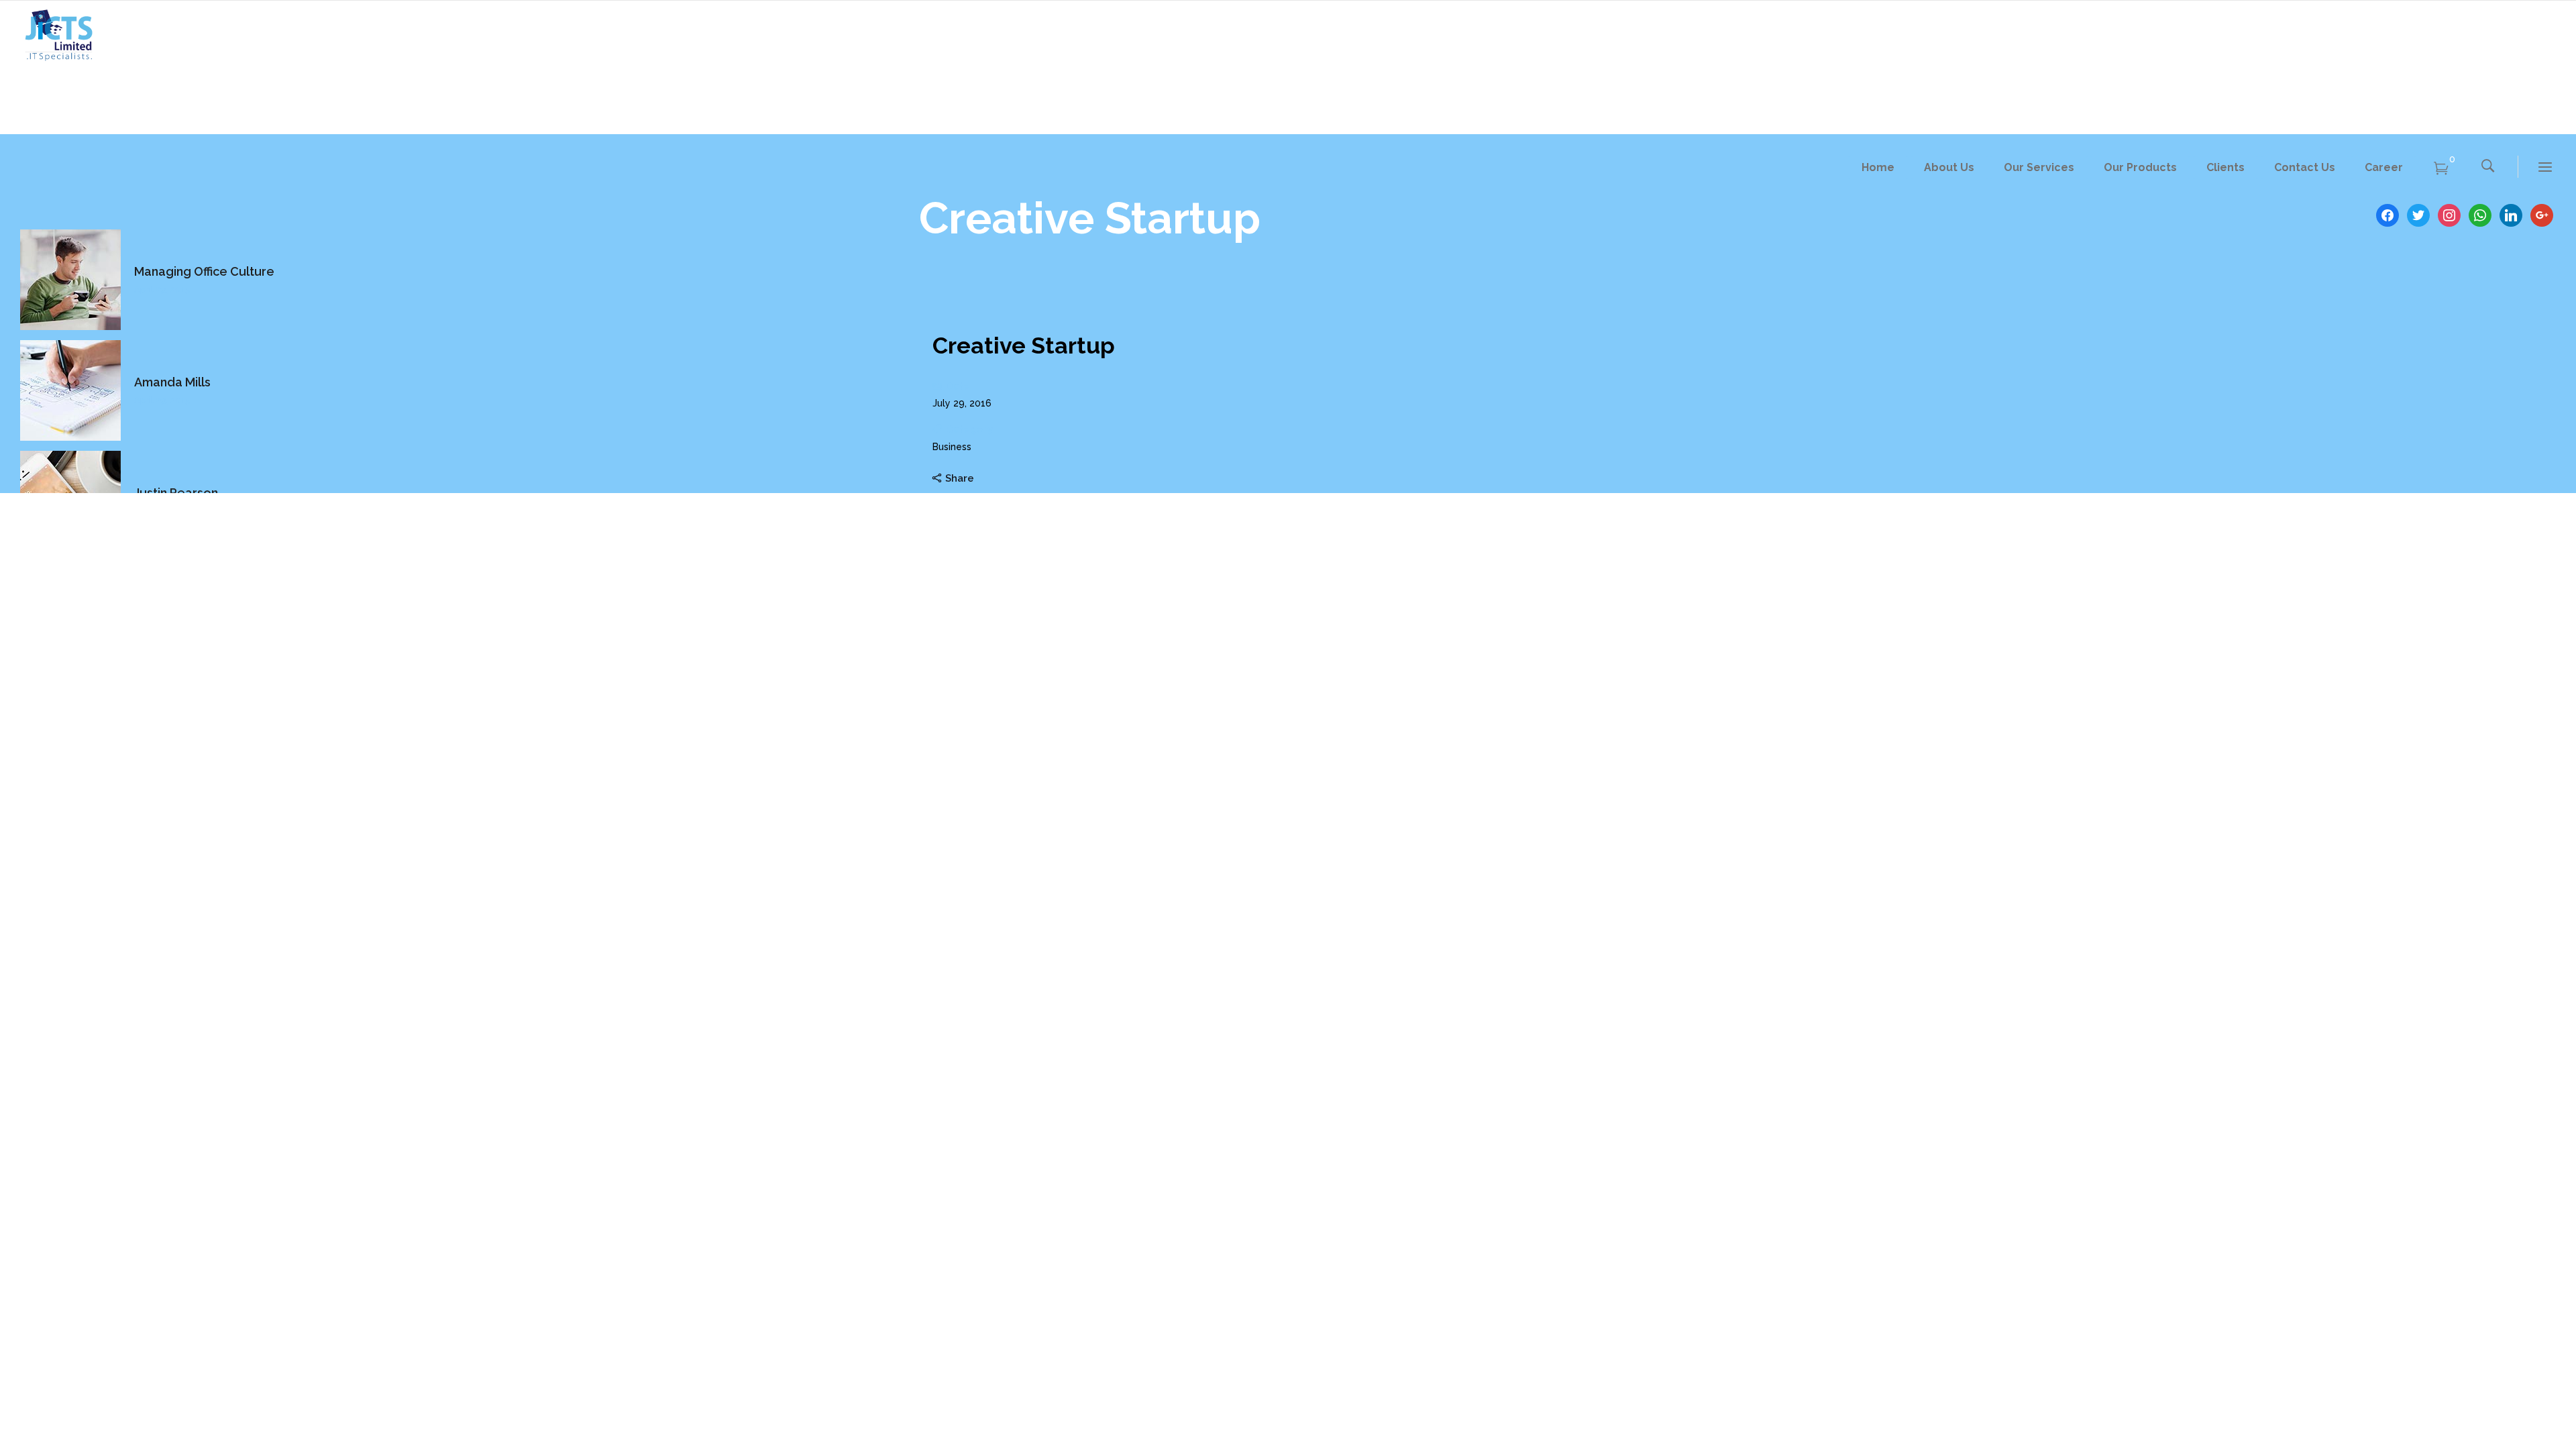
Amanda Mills (172, 382)
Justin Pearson (176, 493)
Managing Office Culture (204, 271)
